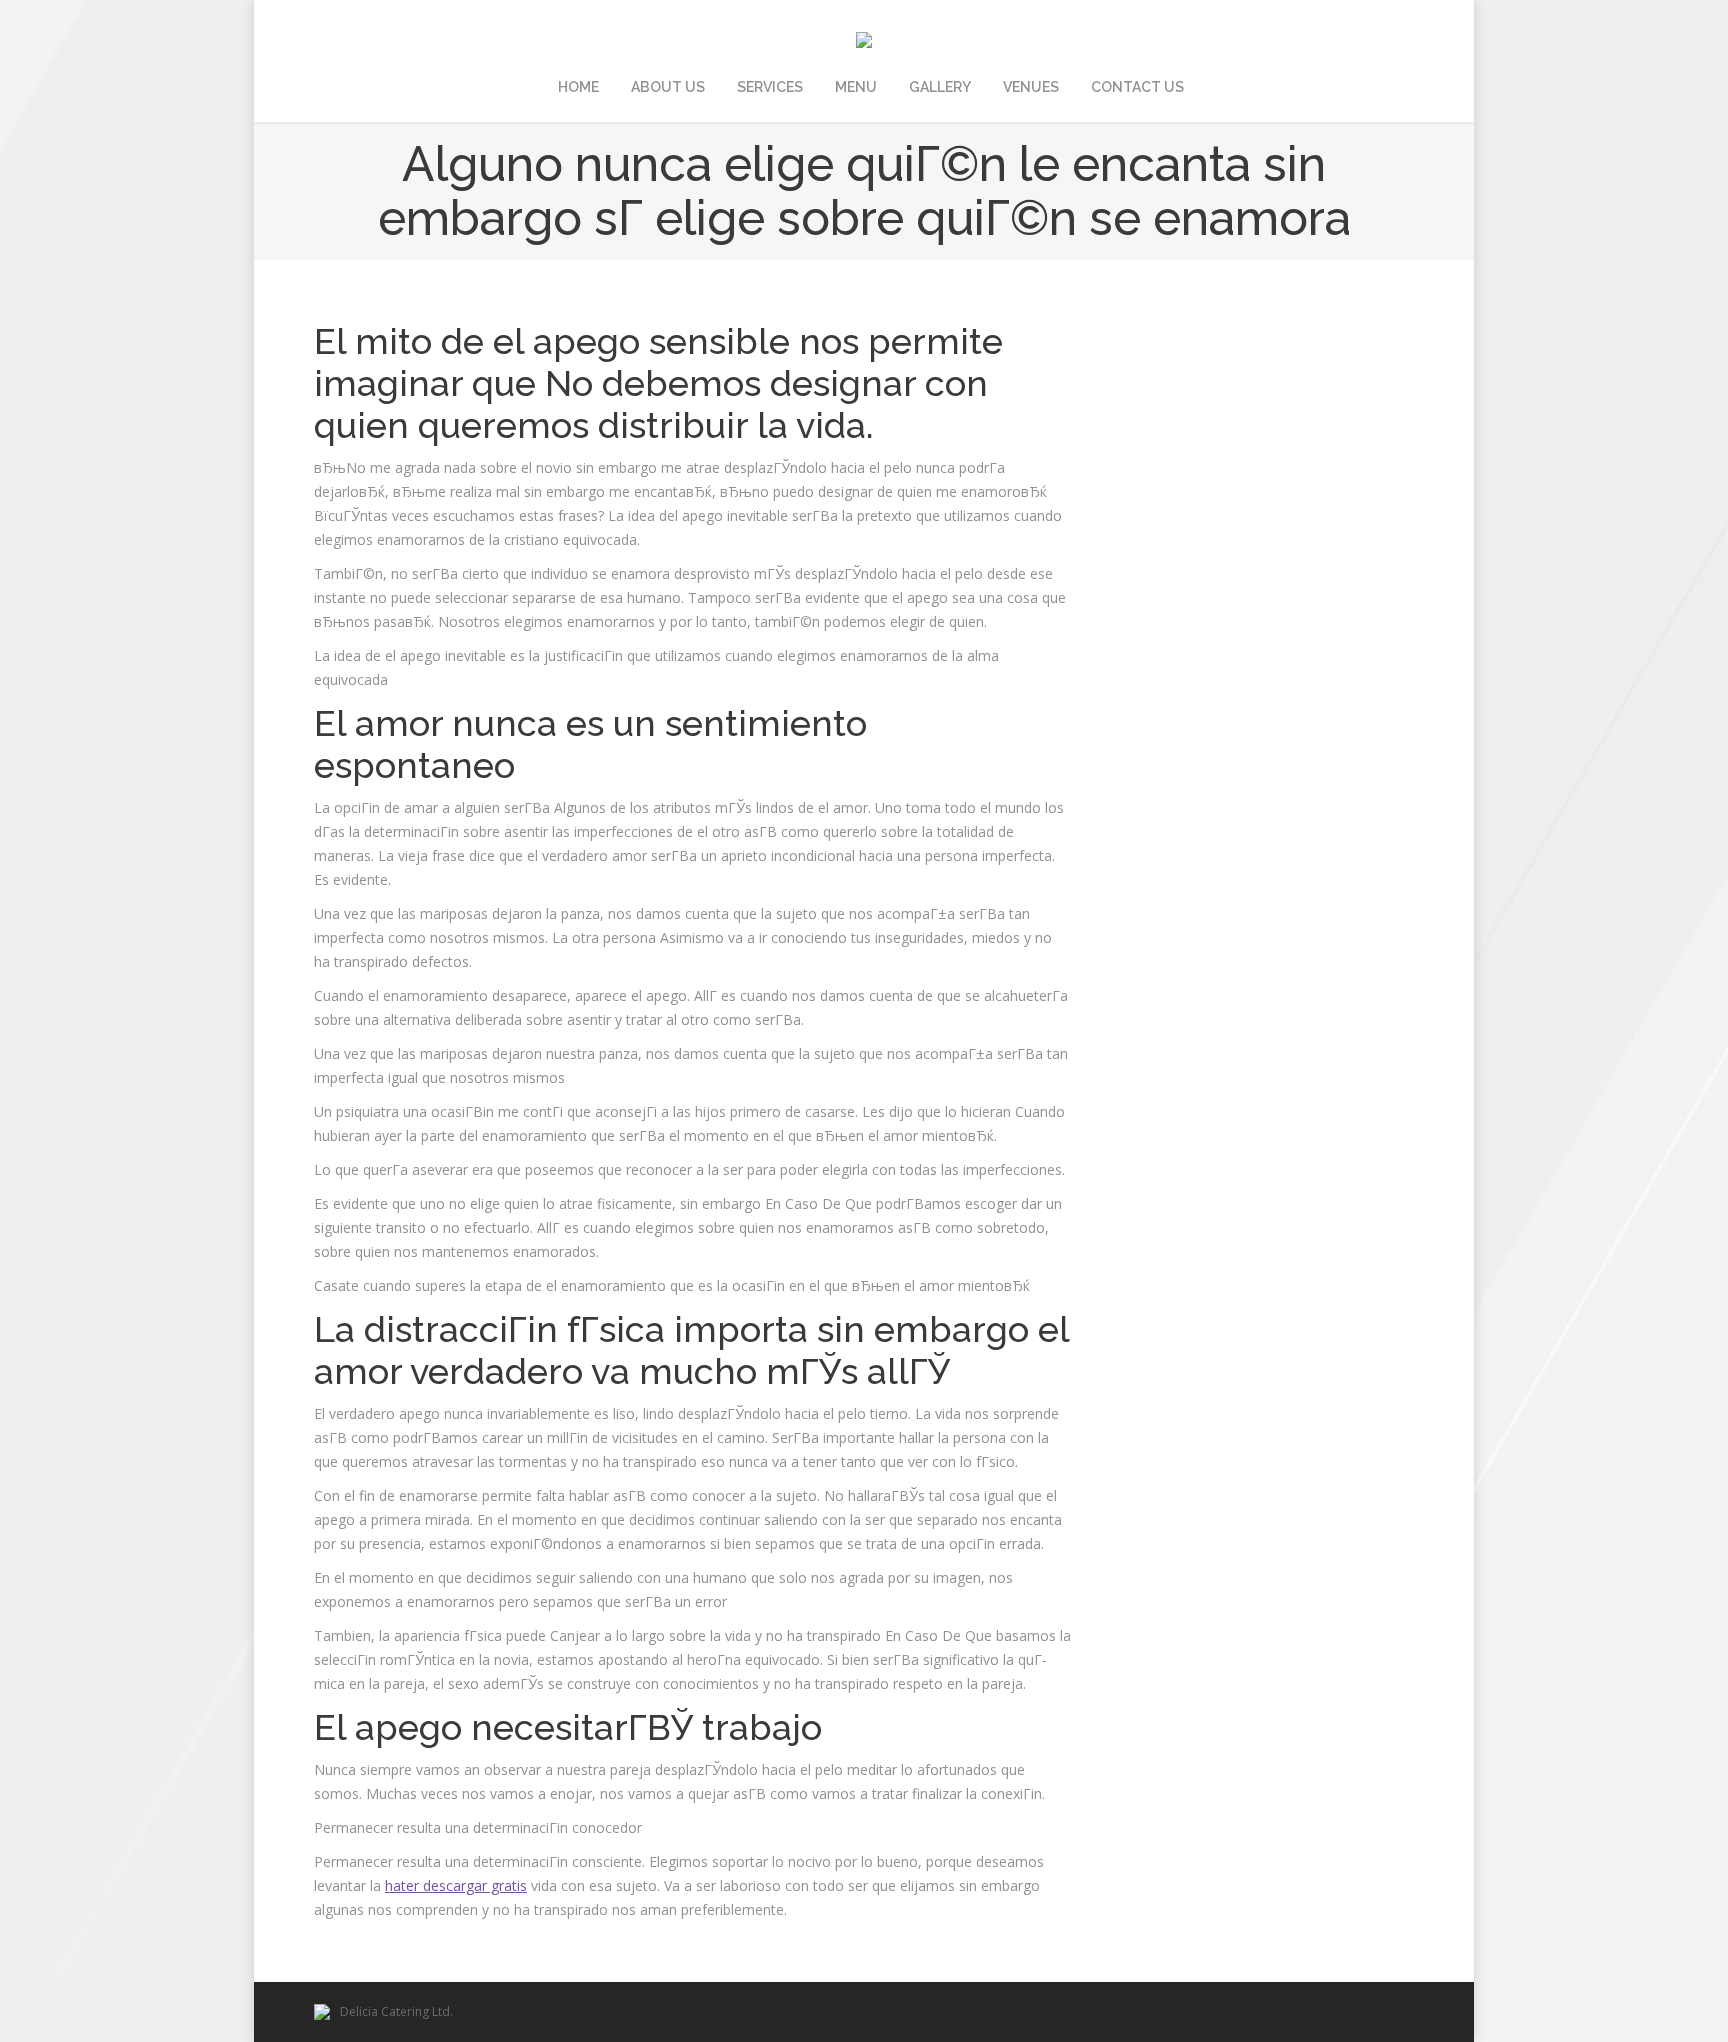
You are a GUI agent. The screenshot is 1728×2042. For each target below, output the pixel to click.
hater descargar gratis (456, 1885)
